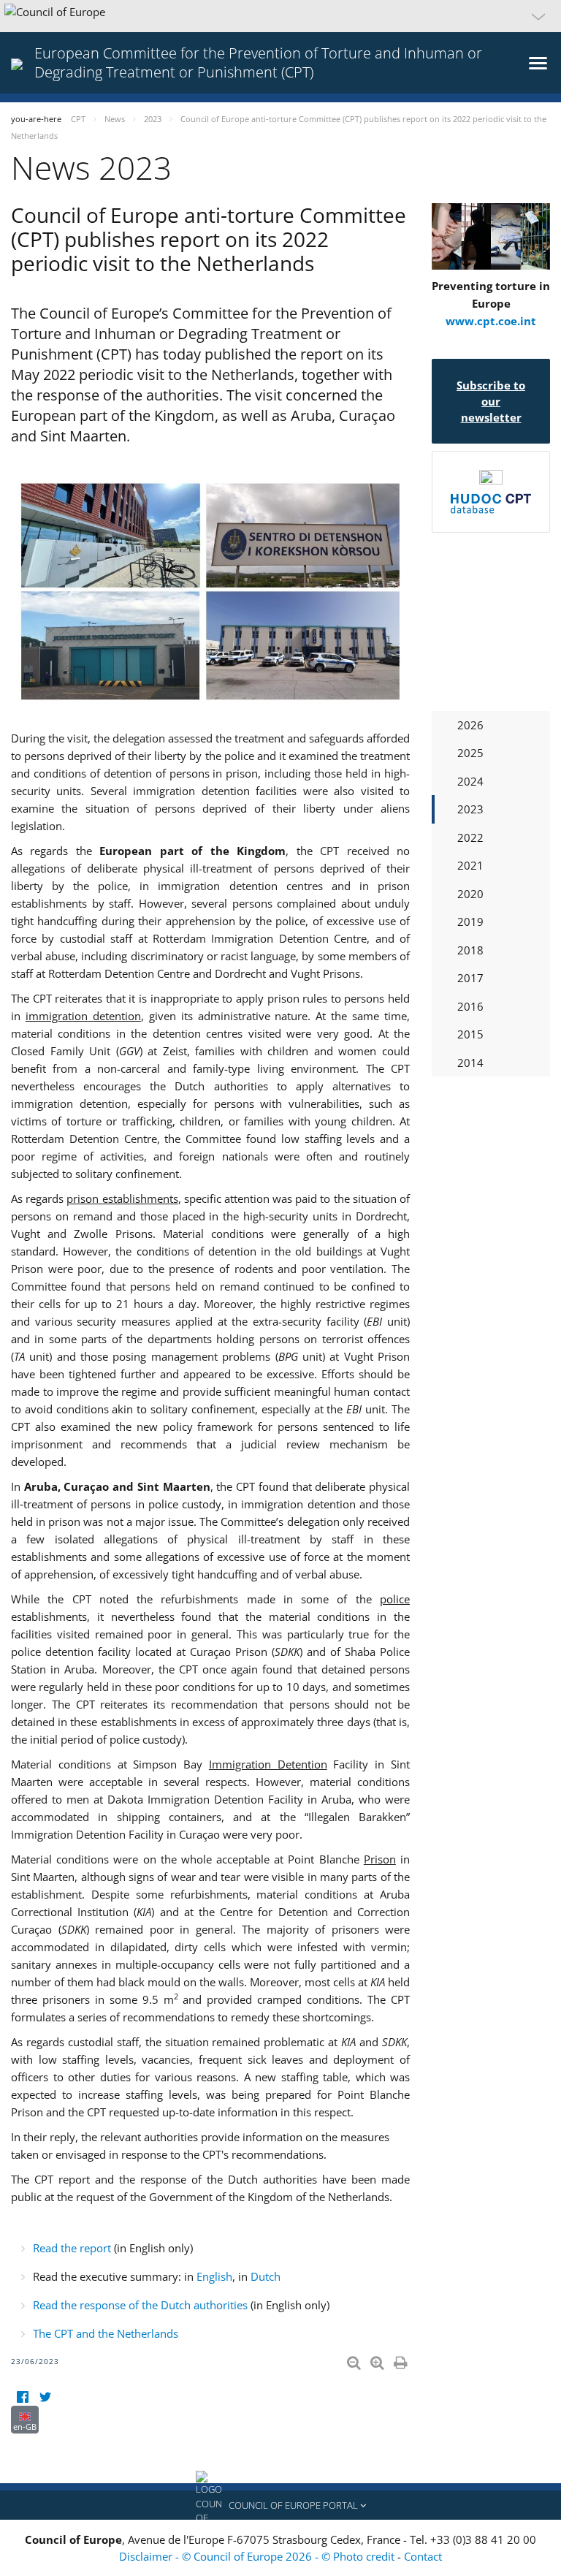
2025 (470, 753)
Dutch (266, 2276)
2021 (470, 865)
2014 (470, 1063)
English (214, 2276)
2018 (470, 950)
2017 (470, 978)
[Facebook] (22, 2397)
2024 (470, 781)
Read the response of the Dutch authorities (140, 2305)
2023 (470, 809)
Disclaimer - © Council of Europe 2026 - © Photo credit (258, 2556)
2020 (470, 894)
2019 (470, 922)
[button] (280, 16)
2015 (470, 1034)
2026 (470, 725)
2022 (470, 837)
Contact (423, 2556)
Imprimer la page (402, 2360)
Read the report (72, 2248)
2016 (470, 1006)
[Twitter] (45, 2397)
